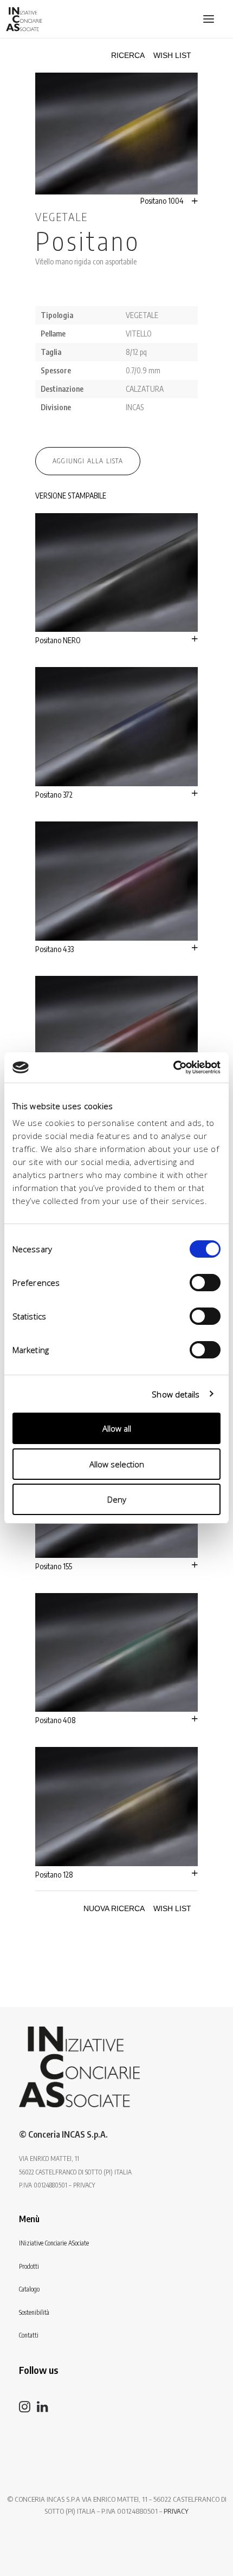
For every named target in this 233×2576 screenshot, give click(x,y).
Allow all (117, 1428)
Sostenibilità (34, 2312)
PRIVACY (176, 2511)
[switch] (205, 1283)
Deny (117, 1499)
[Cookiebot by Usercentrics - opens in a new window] (173, 1067)
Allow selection (117, 1464)
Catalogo (29, 2289)
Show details (176, 1394)
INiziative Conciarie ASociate (54, 2243)
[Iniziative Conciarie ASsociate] (79, 2067)
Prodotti (29, 2266)
